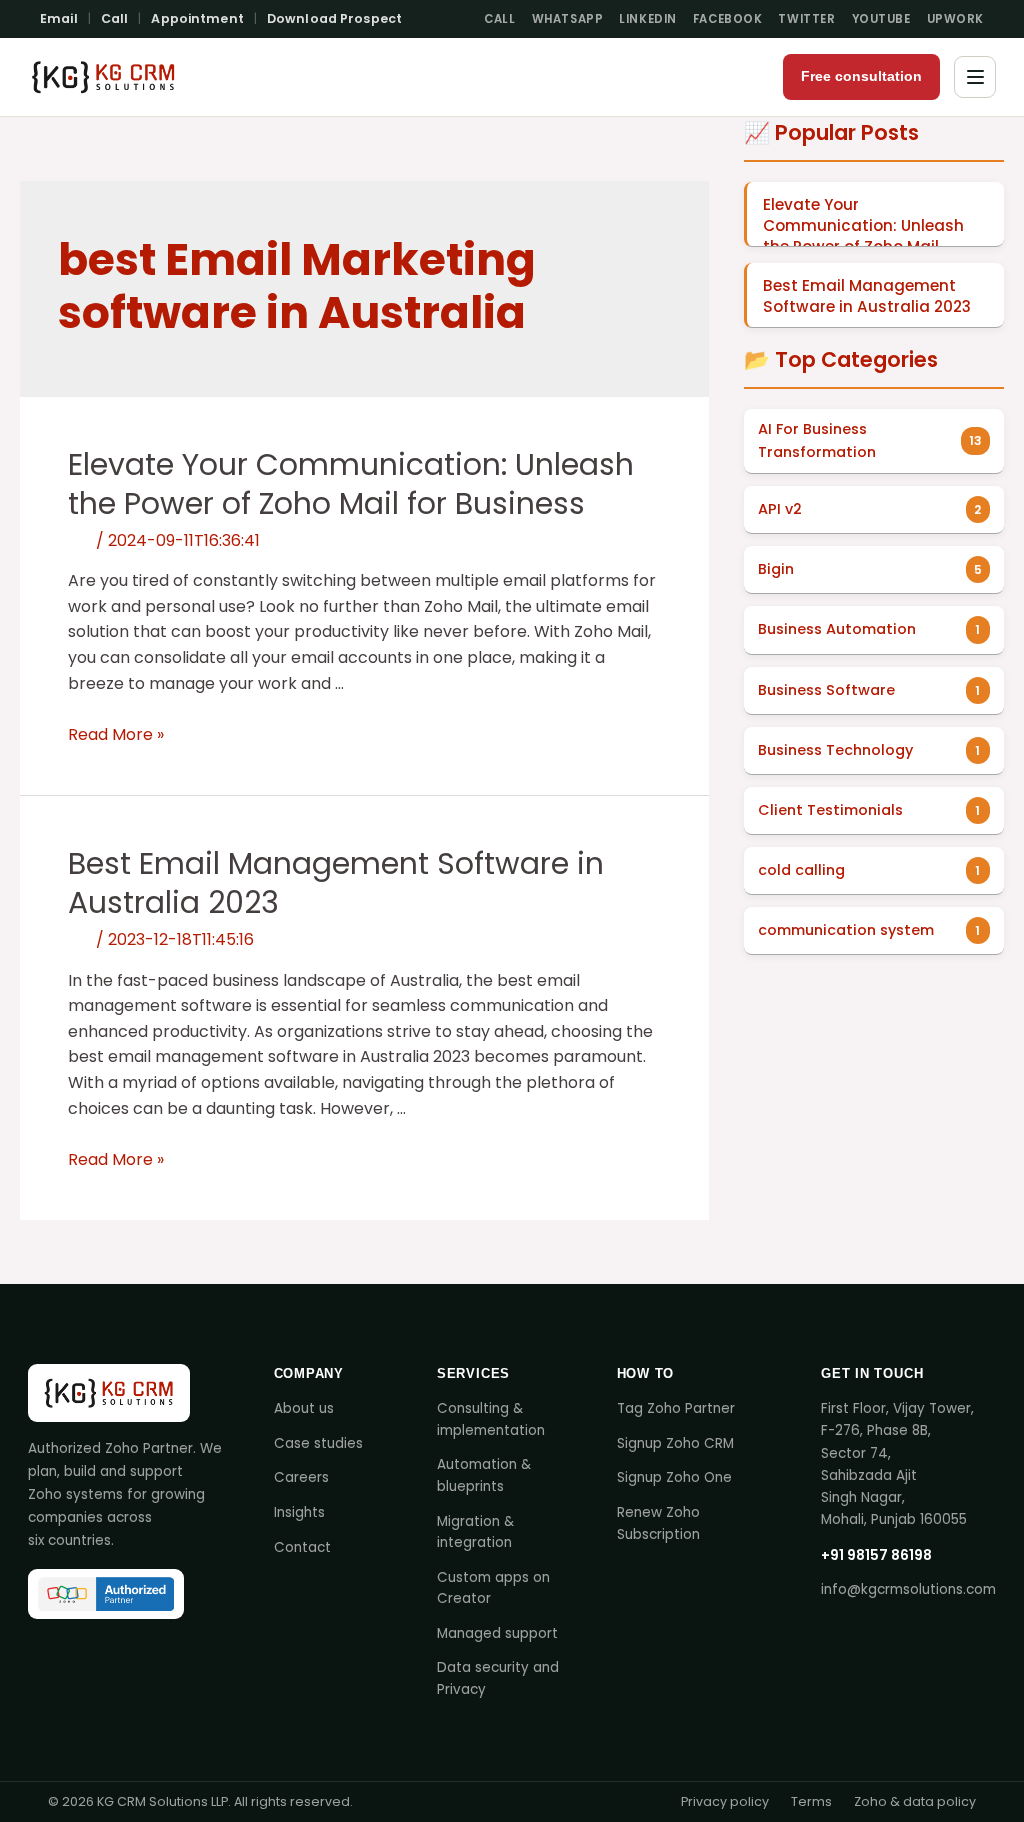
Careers (301, 1477)
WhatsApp (568, 19)
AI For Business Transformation (817, 440)
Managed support (497, 1633)
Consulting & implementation (491, 1419)
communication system (846, 930)
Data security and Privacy (498, 1678)
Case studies (318, 1443)
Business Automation (837, 629)
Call (115, 18)
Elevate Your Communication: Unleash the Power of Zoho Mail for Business (351, 484)
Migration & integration (475, 1532)
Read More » (116, 734)
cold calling (801, 870)
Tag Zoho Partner (676, 1408)
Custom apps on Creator (493, 1588)
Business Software (826, 690)
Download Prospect (334, 18)
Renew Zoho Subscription (658, 1523)
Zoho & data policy (915, 1801)
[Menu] (975, 77)
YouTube (881, 19)
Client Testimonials (830, 810)
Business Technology (835, 750)
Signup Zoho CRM (675, 1443)
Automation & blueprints (484, 1475)
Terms (811, 1801)
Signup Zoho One (674, 1477)
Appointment (197, 18)
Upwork (955, 19)
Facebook (728, 19)
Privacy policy (725, 1801)
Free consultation (861, 76)
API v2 (780, 509)
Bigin (776, 569)
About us (304, 1408)
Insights (299, 1512)
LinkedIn (648, 19)
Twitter (806, 19)
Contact (302, 1547)
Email (59, 18)
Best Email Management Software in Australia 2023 (336, 883)
